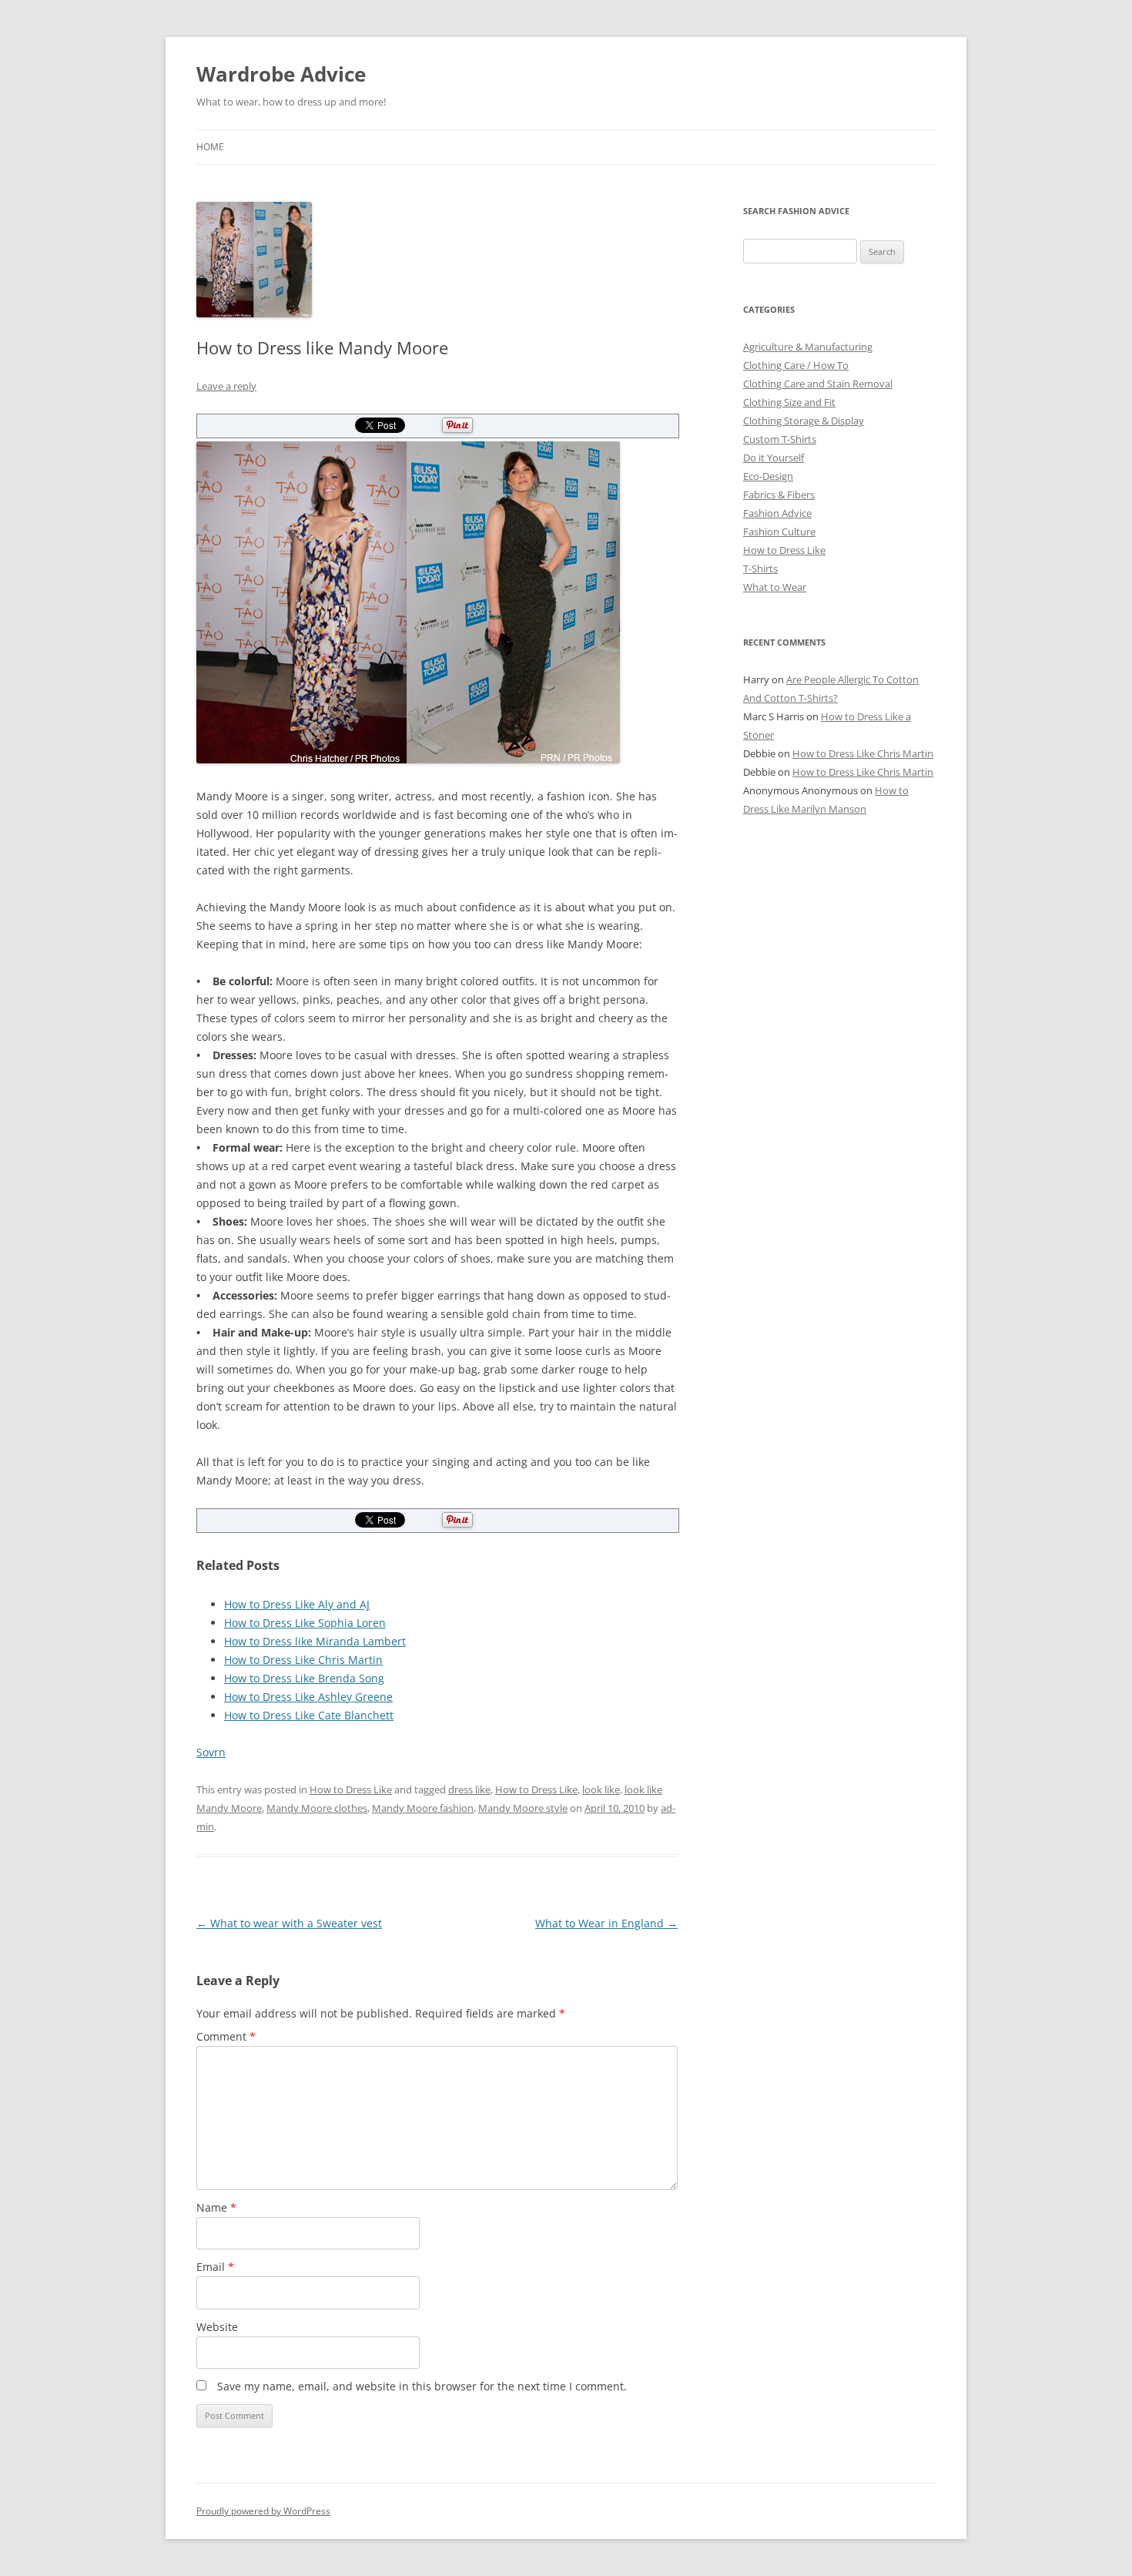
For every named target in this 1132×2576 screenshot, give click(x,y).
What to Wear (775, 587)
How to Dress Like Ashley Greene (308, 1697)
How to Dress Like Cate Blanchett (309, 1715)
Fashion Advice (777, 513)
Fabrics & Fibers (779, 495)
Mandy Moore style (523, 1808)
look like (601, 1789)
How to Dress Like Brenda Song (304, 1678)
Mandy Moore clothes (317, 1808)
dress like (469, 1789)
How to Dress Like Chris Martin (303, 1660)
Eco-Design (768, 476)
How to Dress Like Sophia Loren (305, 1623)
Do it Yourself (774, 458)
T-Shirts (760, 569)
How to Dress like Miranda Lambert (315, 1641)
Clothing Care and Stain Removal (818, 384)
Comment (226, 2036)
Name (216, 2207)
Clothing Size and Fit (789, 402)
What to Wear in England (606, 1923)
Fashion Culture (779, 532)
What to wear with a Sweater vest (289, 1923)
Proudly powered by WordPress (263, 2511)
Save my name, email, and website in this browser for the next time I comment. (422, 2386)
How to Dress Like (351, 1789)
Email (215, 2267)
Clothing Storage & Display (804, 421)
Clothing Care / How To (796, 365)
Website (217, 2327)
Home (210, 147)
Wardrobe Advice (281, 74)
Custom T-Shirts (780, 439)
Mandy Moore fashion (423, 1808)
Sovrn (211, 1752)
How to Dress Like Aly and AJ (297, 1604)
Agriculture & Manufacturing (808, 347)
